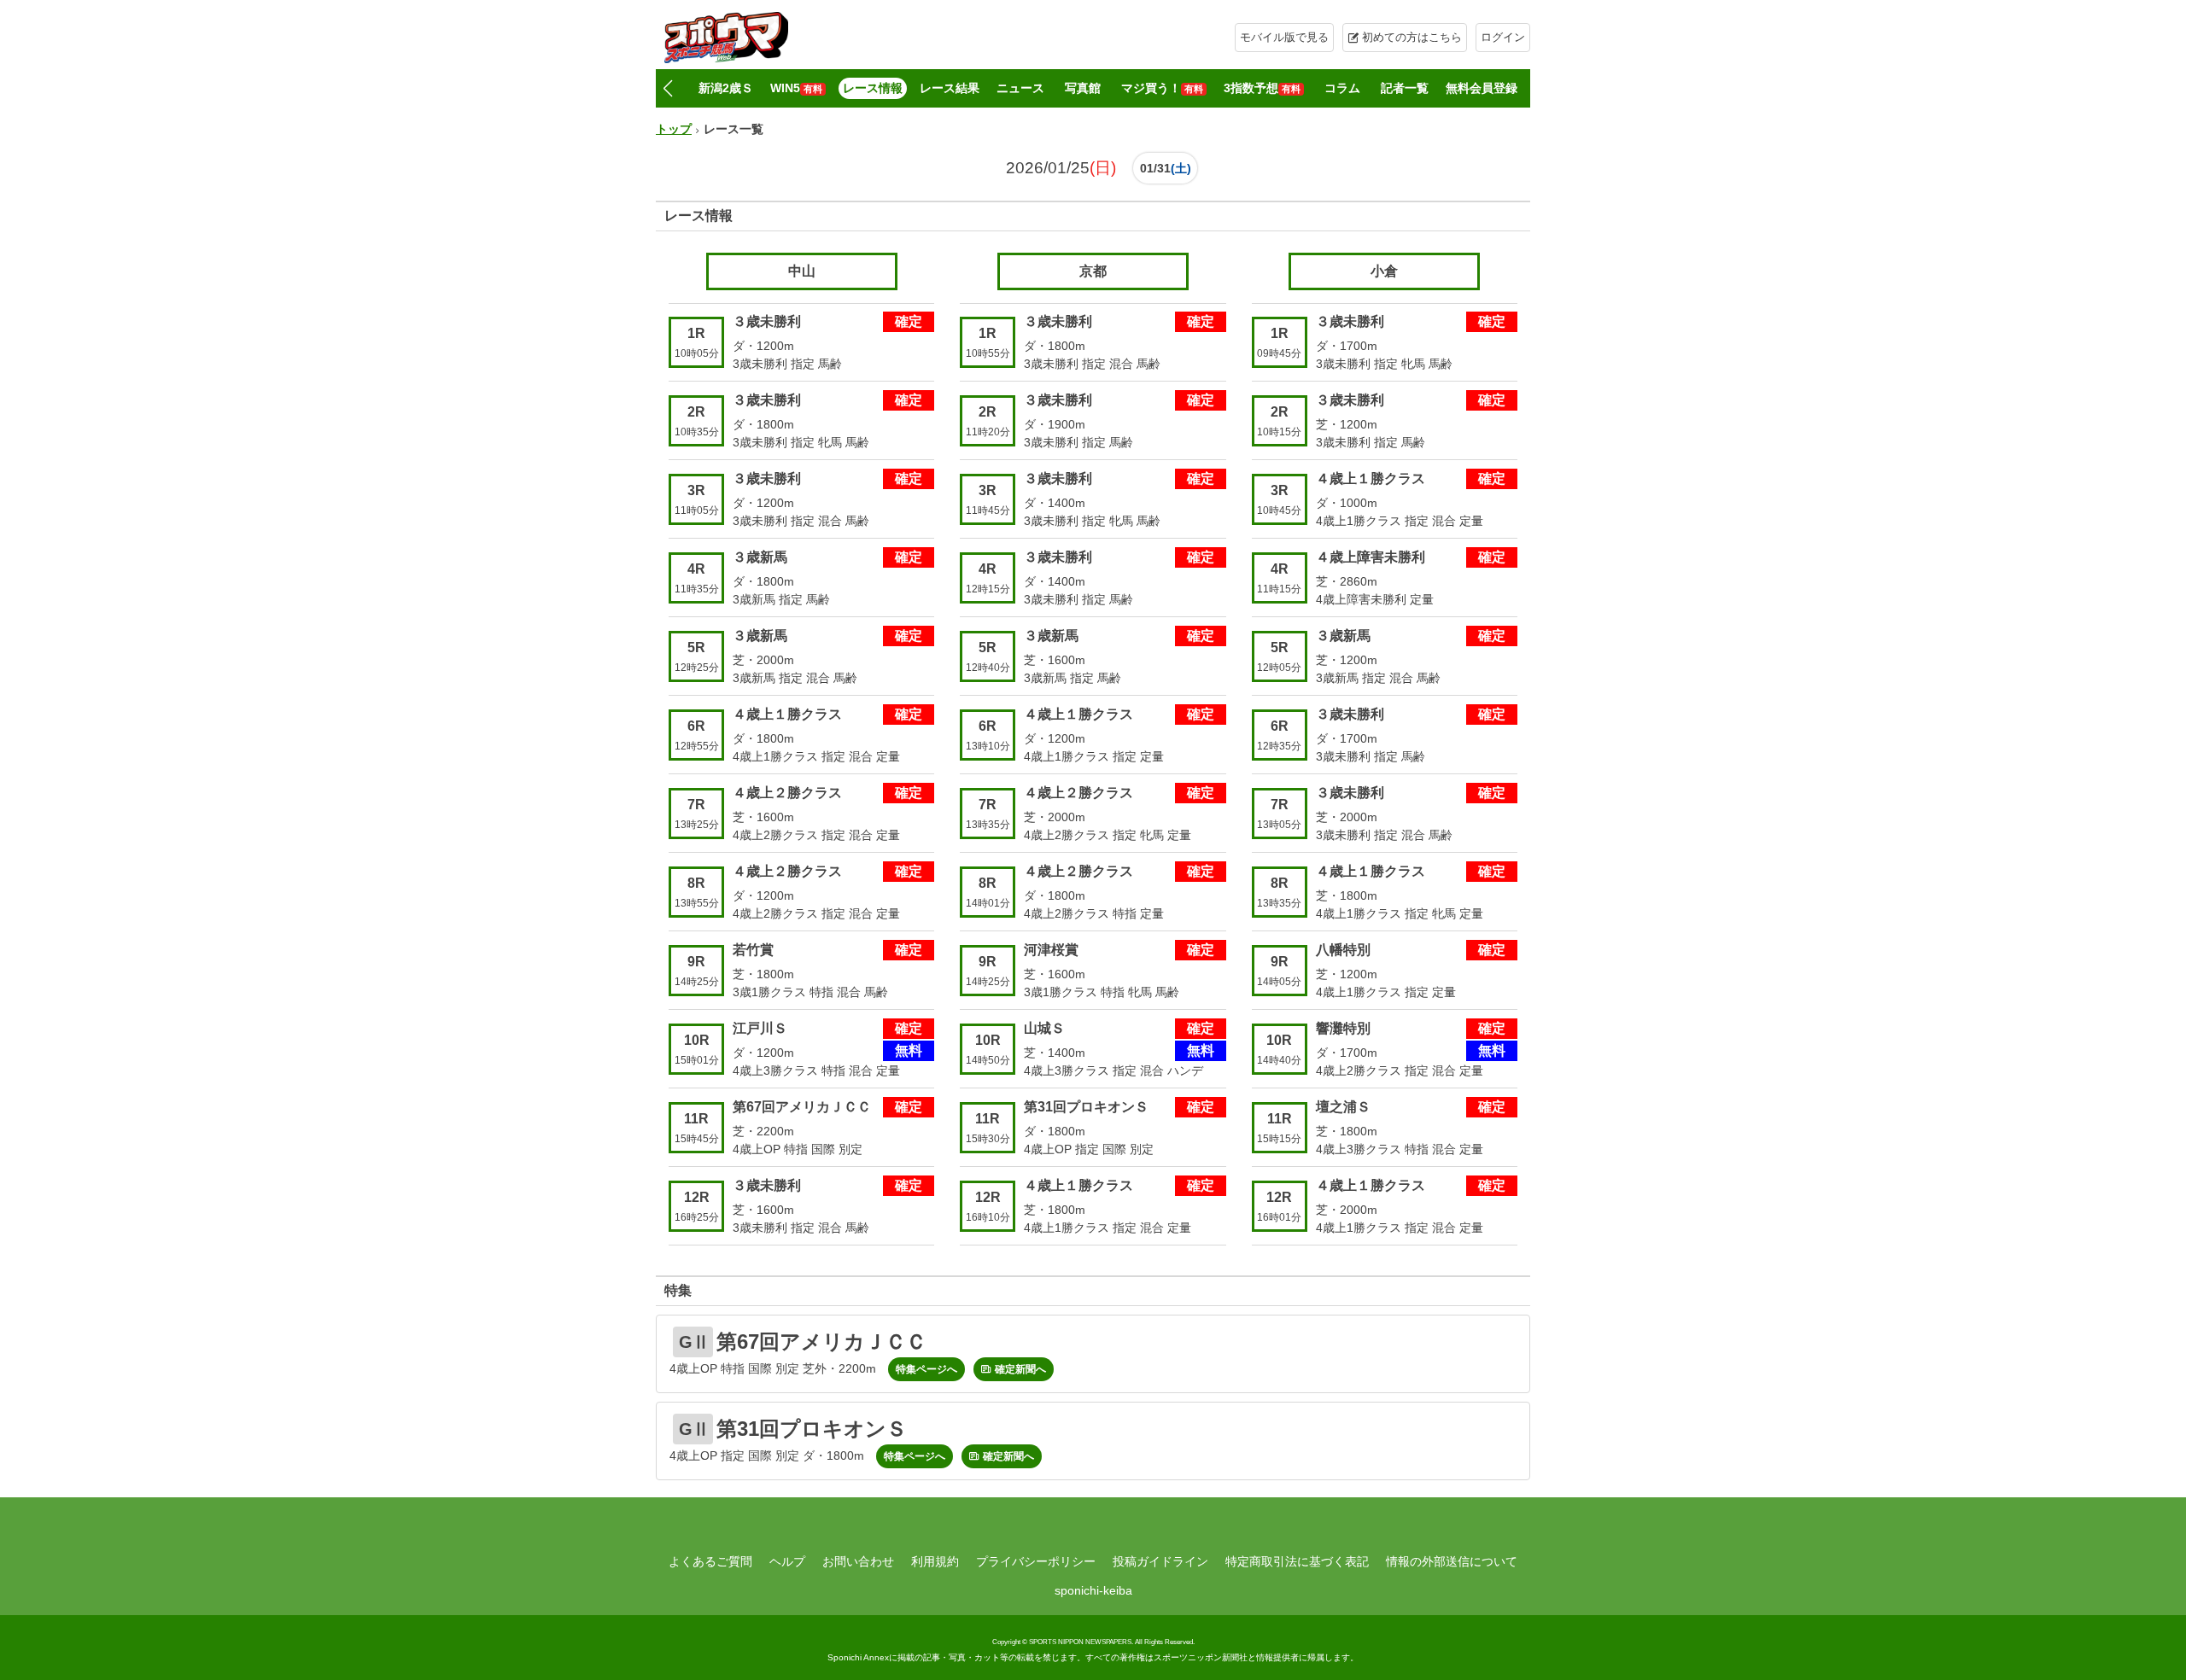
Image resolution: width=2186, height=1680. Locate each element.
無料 (909, 1050)
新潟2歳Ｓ (726, 88)
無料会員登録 (1482, 88)
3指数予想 (1262, 88)
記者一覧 (1405, 88)
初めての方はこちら (1412, 37)
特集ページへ (926, 1369)
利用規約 (935, 1561)
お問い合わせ (858, 1561)
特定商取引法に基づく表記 (1297, 1561)
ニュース (1020, 88)
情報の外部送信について (1452, 1561)
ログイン (1503, 37)
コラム (1342, 88)
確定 (909, 321)
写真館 (1083, 88)
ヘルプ (787, 1561)
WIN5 (796, 88)
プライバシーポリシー (1036, 1561)
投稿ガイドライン (1160, 1561)
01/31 (1155, 168)
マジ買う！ (1162, 88)
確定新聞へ (1020, 1369)
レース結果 (950, 88)
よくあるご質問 (710, 1561)
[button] (667, 89)
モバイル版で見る (1284, 37)
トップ (674, 129)
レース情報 (873, 88)
